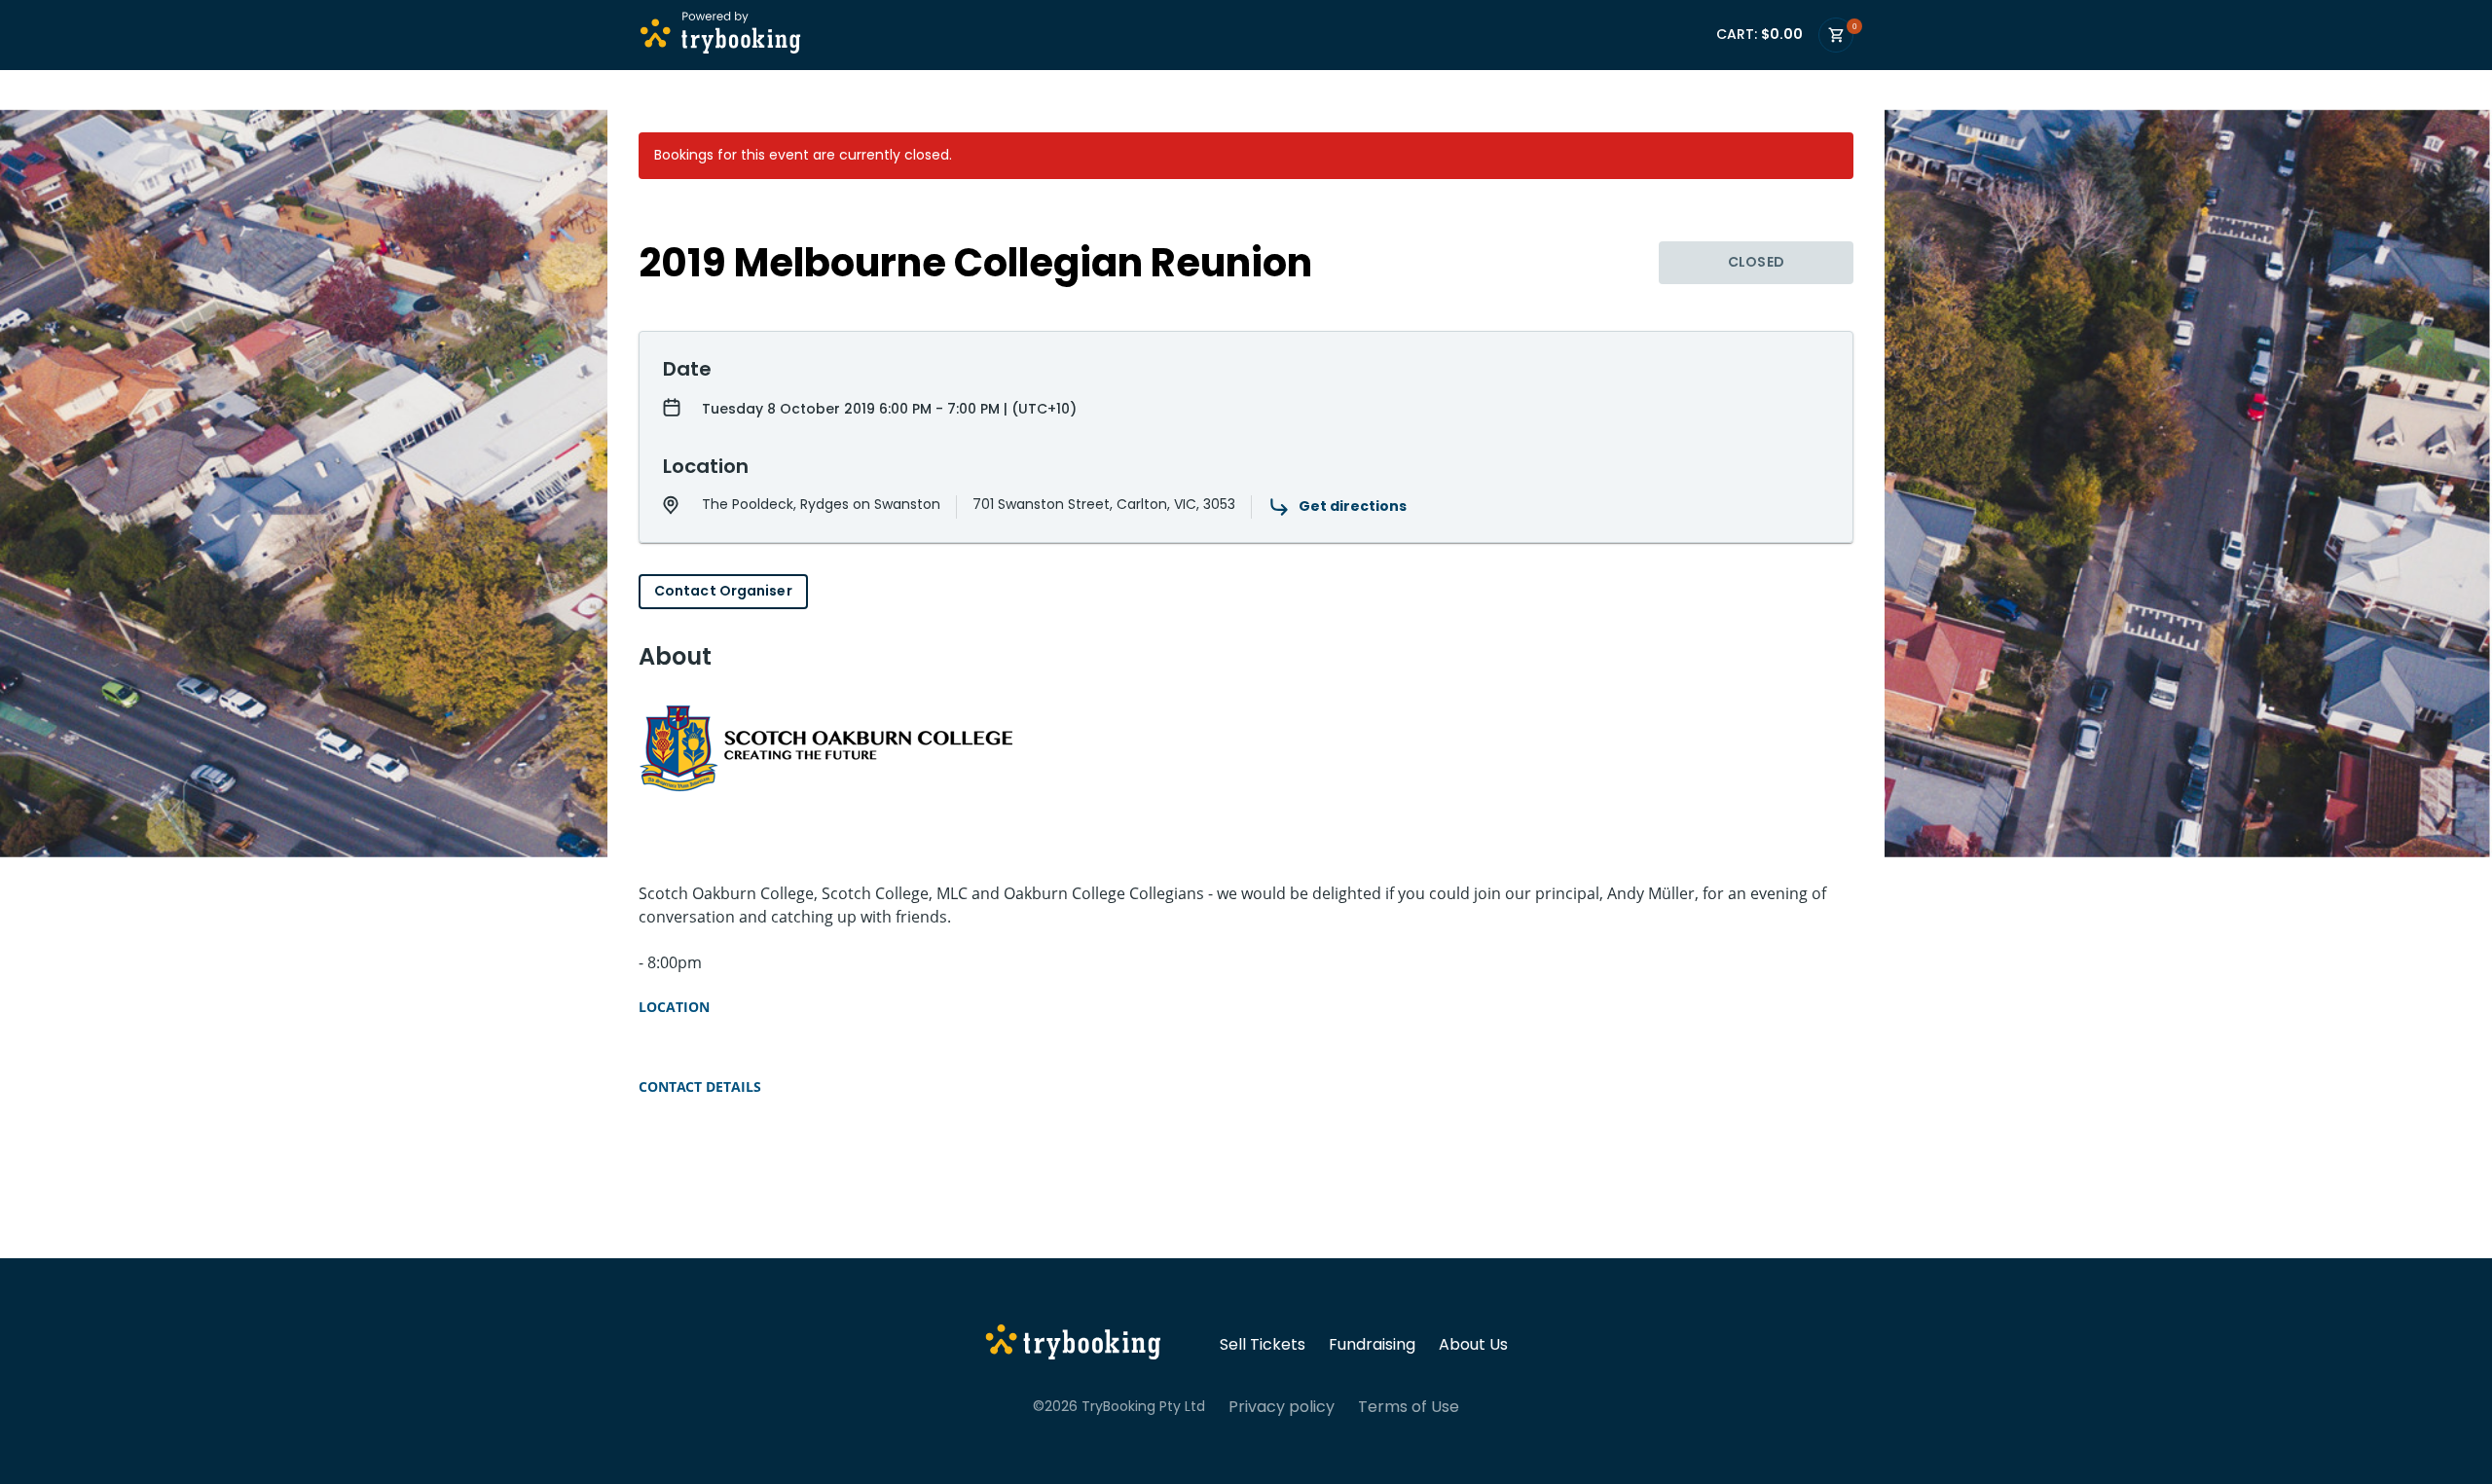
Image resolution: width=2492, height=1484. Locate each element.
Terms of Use (1409, 1407)
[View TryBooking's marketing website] (1073, 1345)
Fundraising (1372, 1345)
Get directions (1353, 506)
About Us (1473, 1345)
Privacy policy (1282, 1407)
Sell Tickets (1263, 1345)
